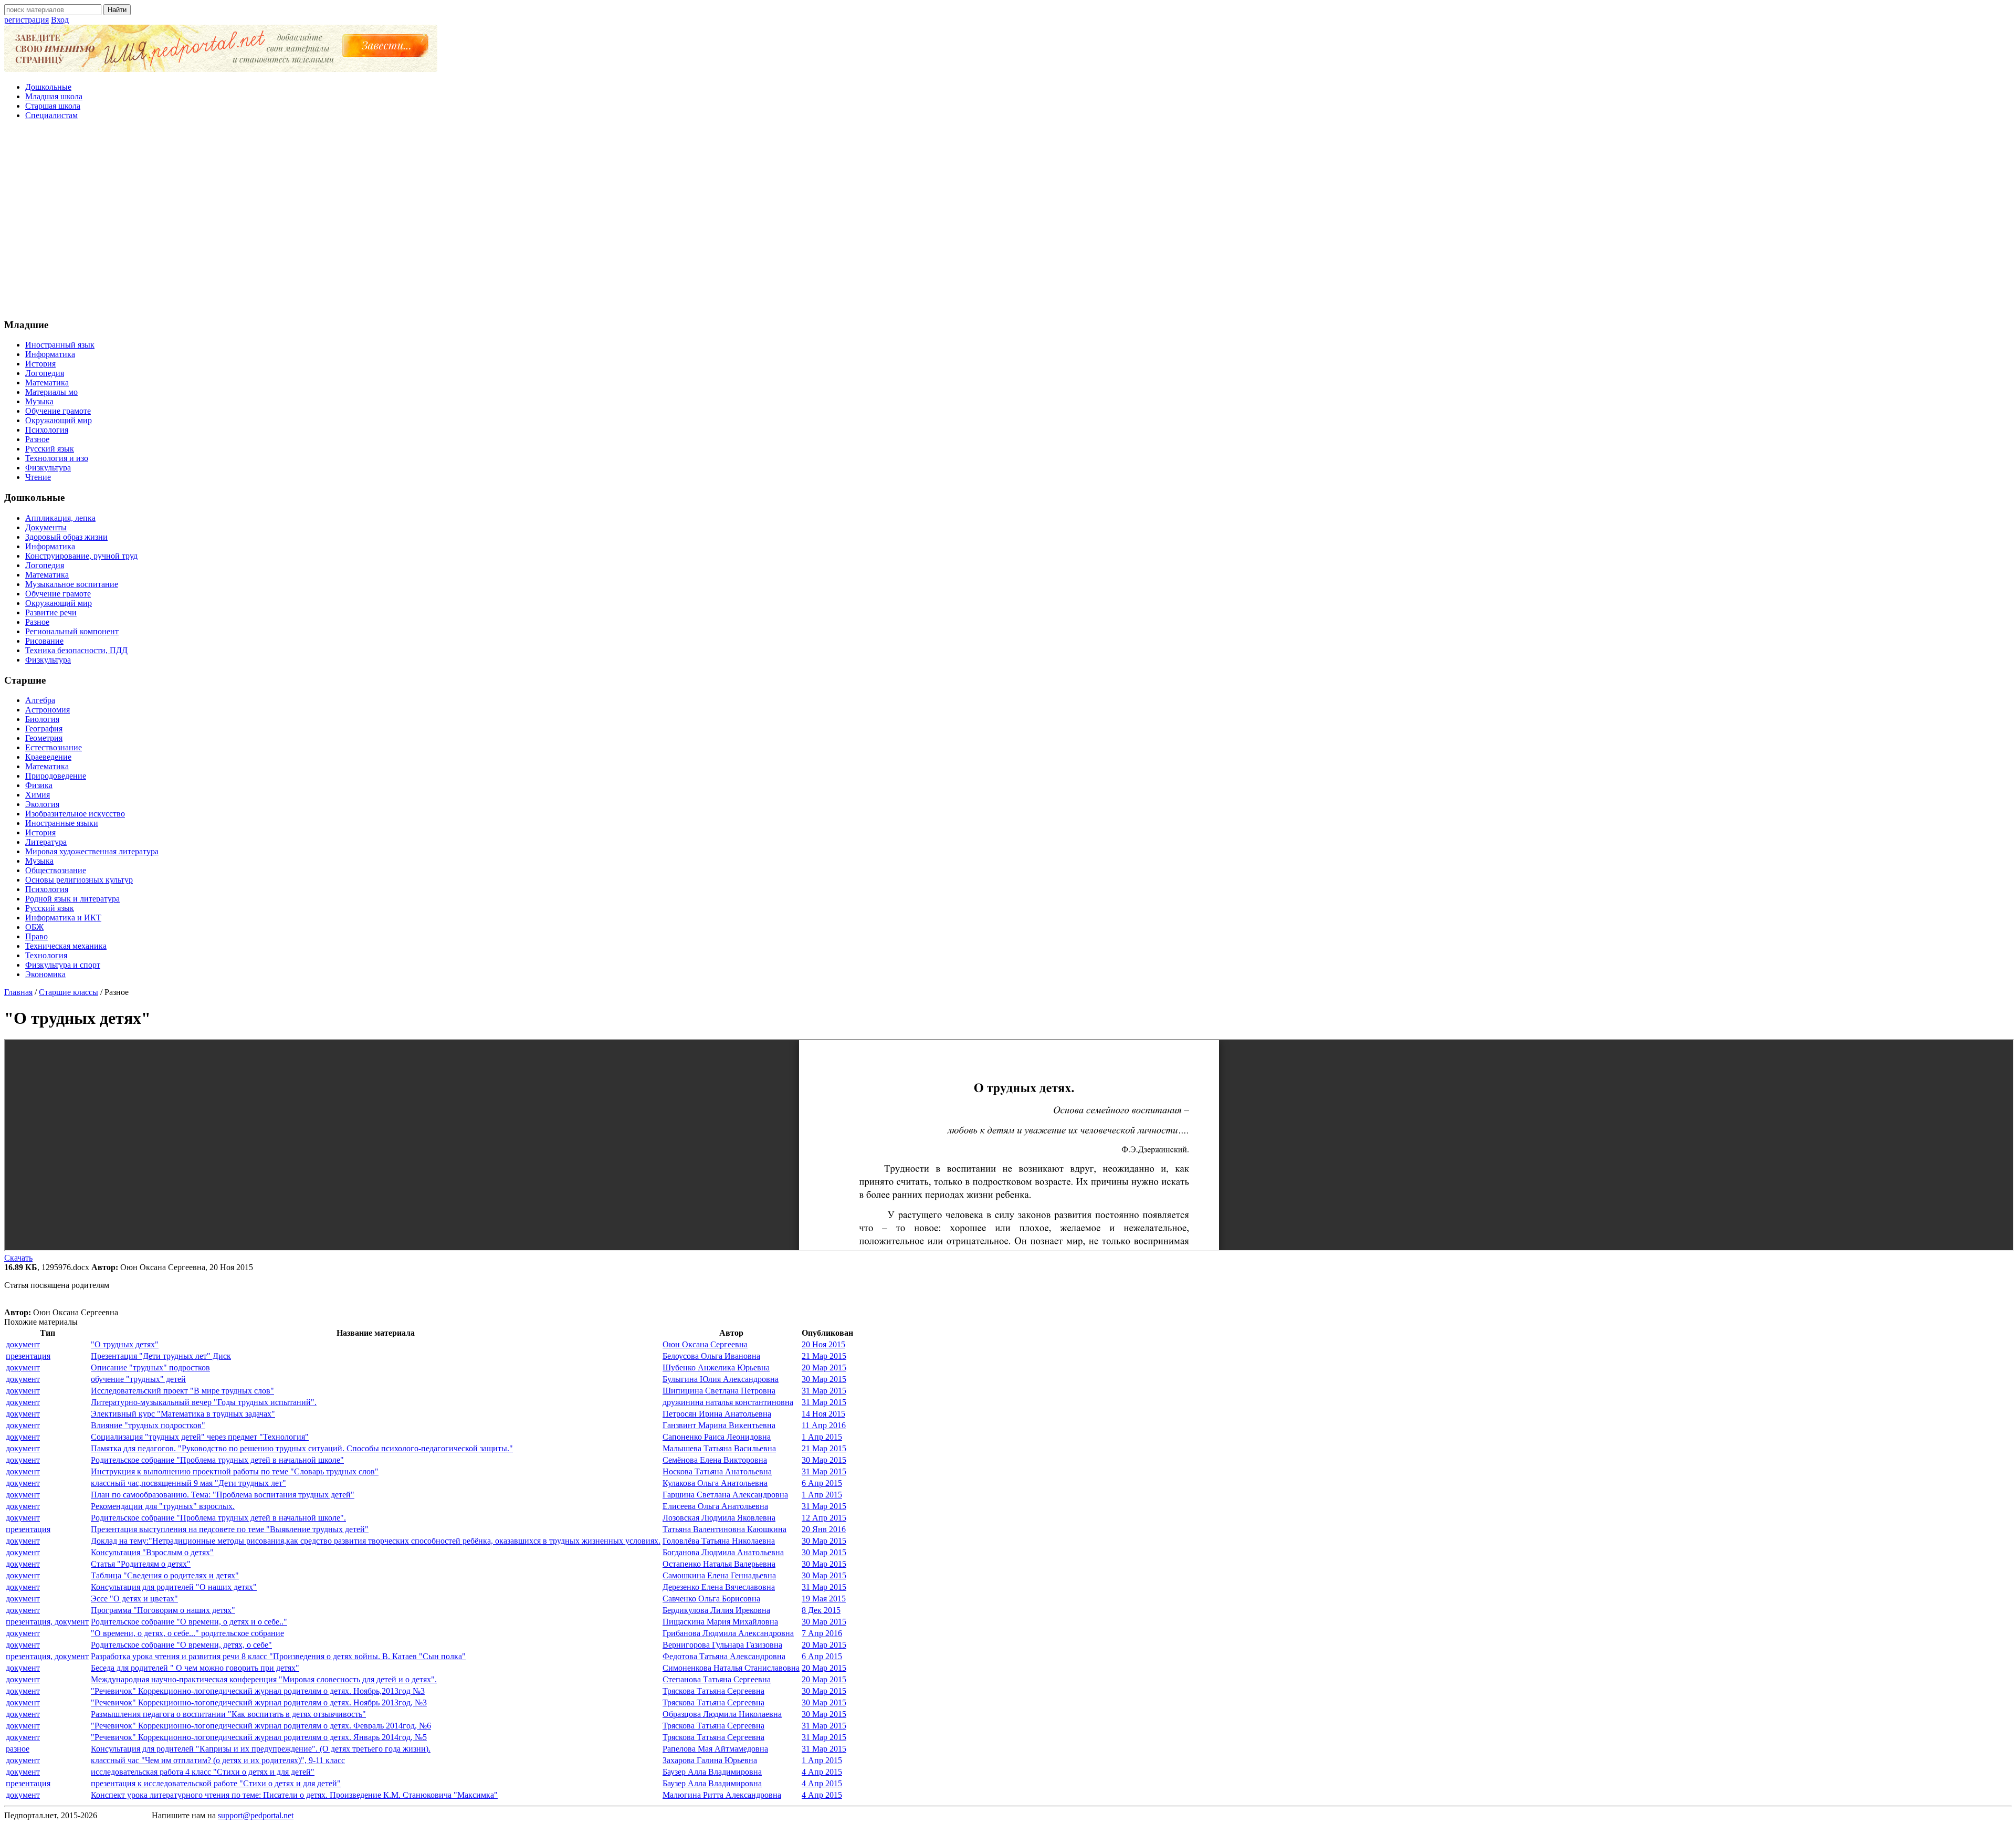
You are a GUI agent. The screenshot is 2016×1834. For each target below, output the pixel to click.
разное (18, 1749)
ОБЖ (34, 927)
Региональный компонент (72, 631)
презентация (28, 1356)
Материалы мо (51, 392)
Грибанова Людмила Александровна (728, 1633)
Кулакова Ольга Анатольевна (715, 1483)
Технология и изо (57, 458)
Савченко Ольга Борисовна (711, 1599)
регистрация (27, 20)
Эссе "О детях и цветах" (134, 1599)
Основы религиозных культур (79, 880)
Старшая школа (53, 106)
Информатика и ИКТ (63, 918)
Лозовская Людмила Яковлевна (719, 1518)
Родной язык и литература (72, 899)
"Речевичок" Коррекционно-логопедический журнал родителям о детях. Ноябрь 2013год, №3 (259, 1702)
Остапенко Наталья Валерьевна (719, 1564)
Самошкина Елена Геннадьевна (719, 1575)
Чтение (38, 477)
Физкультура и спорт (63, 965)
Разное (37, 439)
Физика (39, 785)
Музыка (39, 401)
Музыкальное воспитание (72, 584)
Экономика (45, 974)
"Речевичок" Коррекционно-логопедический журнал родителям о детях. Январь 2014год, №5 (259, 1737)
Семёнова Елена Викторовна (715, 1460)
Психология (47, 430)
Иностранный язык (60, 345)
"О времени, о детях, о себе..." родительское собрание (187, 1633)
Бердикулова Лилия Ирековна (716, 1610)
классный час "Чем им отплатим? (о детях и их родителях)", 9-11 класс (218, 1760)
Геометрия (44, 738)
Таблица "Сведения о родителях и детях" (165, 1575)
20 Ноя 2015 (823, 1344)
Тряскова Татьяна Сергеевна (713, 1691)
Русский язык (50, 449)
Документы (46, 527)
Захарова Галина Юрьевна (710, 1760)
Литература (46, 842)
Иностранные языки (62, 823)
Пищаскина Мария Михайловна (720, 1622)
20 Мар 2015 (824, 1367)
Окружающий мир (59, 420)
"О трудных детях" (125, 1344)
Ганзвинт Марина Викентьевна (719, 1425)
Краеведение (48, 757)
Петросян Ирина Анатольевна (717, 1414)
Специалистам (51, 115)
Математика (47, 382)
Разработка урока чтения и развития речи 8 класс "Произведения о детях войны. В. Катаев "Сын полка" (278, 1656)
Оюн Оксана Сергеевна (705, 1344)
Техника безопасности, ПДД (76, 650)
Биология (42, 719)
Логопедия (45, 373)
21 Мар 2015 (824, 1356)
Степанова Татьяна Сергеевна (717, 1679)
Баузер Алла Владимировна (712, 1772)
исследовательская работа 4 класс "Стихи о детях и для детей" (203, 1772)
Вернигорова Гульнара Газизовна (722, 1645)
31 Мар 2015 (824, 1391)
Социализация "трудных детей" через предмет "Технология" (200, 1437)
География (44, 729)
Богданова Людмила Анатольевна (723, 1552)
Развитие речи (51, 612)
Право (36, 936)
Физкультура (48, 468)
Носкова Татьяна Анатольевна (717, 1471)
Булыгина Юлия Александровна (721, 1379)
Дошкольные (48, 87)
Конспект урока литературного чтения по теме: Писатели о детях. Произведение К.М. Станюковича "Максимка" (294, 1795)
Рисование (44, 641)
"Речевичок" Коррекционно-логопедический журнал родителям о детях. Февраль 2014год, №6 (261, 1726)
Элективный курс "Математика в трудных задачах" (183, 1414)
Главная (18, 992)
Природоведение (56, 776)
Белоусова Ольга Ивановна (711, 1356)
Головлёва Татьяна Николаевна (719, 1541)
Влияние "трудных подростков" (148, 1425)
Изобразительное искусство (75, 814)
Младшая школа (54, 96)
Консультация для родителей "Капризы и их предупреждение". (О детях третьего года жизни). (261, 1749)
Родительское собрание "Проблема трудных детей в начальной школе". (218, 1518)
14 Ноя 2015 (823, 1414)
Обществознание (56, 870)
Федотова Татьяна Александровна (724, 1656)
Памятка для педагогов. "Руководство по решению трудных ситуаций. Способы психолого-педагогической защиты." (302, 1448)
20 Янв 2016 (824, 1529)
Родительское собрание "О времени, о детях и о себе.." (189, 1622)
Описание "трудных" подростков (150, 1367)
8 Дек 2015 (821, 1610)
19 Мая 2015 (824, 1599)
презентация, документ (47, 1622)
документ (23, 1344)
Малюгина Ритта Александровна (722, 1795)
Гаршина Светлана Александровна (725, 1495)
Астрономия (48, 710)
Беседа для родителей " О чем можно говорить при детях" (195, 1668)
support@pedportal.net (256, 1815)
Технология (46, 955)
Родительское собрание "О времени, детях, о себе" (181, 1645)
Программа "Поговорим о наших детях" (163, 1610)
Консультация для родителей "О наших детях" (174, 1587)
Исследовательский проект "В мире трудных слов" (182, 1391)
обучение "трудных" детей (138, 1379)
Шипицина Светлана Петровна (719, 1391)
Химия (38, 795)
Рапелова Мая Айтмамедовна (715, 1749)
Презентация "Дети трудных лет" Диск (161, 1356)
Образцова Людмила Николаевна (722, 1714)
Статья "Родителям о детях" (141, 1564)
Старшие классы (69, 992)
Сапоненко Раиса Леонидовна (717, 1437)
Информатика (50, 354)
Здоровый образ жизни (66, 537)
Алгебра (40, 700)
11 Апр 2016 (824, 1425)
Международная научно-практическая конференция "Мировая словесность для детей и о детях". (264, 1679)
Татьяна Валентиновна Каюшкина (724, 1529)
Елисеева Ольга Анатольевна (715, 1506)
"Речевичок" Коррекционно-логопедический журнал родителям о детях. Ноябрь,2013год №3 (258, 1691)
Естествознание (54, 747)
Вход (60, 20)
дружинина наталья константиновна (728, 1402)
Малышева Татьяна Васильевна (719, 1448)
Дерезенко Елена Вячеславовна (719, 1587)
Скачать (18, 1258)
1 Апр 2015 (822, 1437)
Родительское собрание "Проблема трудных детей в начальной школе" (217, 1460)
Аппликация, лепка (60, 518)
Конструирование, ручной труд (81, 556)
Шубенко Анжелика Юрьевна (716, 1367)
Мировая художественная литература (92, 851)
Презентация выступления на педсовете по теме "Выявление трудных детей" (230, 1529)
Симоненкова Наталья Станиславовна (731, 1668)
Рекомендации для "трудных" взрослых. (163, 1506)
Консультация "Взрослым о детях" (152, 1552)
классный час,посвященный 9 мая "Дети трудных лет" (188, 1483)
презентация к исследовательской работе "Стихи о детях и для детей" (216, 1783)
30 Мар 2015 (824, 1379)
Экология (42, 804)
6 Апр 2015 (822, 1483)
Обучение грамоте (58, 411)
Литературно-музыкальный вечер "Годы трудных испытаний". (204, 1402)
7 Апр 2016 (822, 1633)
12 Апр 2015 (824, 1518)
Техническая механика (66, 946)
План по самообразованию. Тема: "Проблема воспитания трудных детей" (223, 1495)
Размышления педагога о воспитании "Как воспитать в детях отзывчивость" (228, 1714)
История (40, 364)
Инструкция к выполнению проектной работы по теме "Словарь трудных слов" (235, 1471)
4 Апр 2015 (822, 1772)
